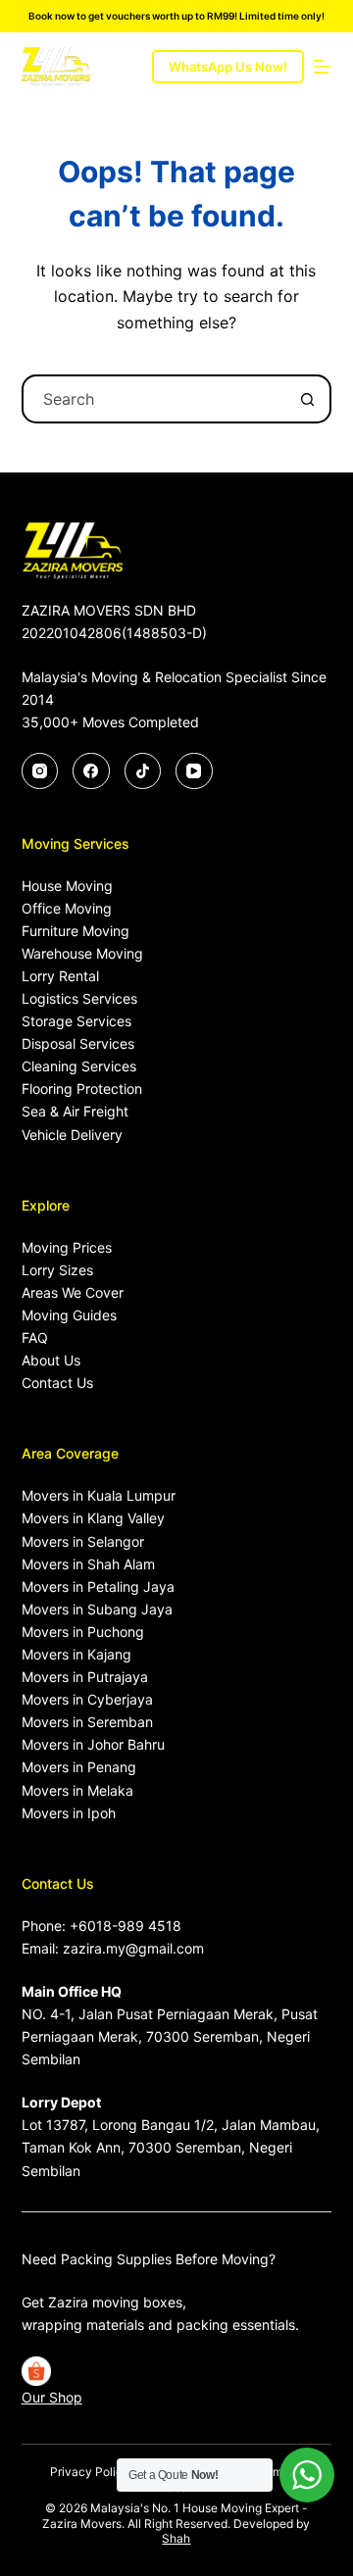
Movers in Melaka (77, 1790)
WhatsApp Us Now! (228, 67)
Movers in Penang (79, 1767)
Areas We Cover (73, 1292)
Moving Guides (69, 1315)
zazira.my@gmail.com (133, 1948)
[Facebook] (91, 771)
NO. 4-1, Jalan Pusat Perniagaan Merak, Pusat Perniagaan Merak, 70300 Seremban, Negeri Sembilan (170, 2036)
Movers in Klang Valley (93, 1518)
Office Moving (67, 908)
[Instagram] (40, 771)
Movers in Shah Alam (88, 1564)
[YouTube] (194, 771)
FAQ (35, 1338)
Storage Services (76, 1021)
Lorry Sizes (57, 1270)
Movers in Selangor (83, 1541)
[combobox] (154, 399)
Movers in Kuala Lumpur (99, 1495)
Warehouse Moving (82, 953)
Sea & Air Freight (75, 1111)
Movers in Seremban (87, 1722)
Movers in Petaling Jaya (98, 1586)
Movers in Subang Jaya (97, 1609)
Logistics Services (79, 998)
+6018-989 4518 (126, 1926)
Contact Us (57, 1383)
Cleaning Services (79, 1066)
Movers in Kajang (76, 1654)
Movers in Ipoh (69, 1813)
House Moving (67, 886)
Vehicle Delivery (72, 1135)
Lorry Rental (60, 976)
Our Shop (52, 2397)
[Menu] (323, 67)
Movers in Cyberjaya (87, 1699)
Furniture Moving (76, 931)
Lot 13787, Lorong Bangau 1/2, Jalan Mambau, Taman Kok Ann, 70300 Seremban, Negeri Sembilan (171, 2147)
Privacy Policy (90, 2472)
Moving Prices (67, 1247)
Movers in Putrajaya (85, 1677)
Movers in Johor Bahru (93, 1744)
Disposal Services (78, 1043)
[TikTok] (143, 771)
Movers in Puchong (83, 1632)
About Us (51, 1360)
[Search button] (307, 399)
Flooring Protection (82, 1089)
